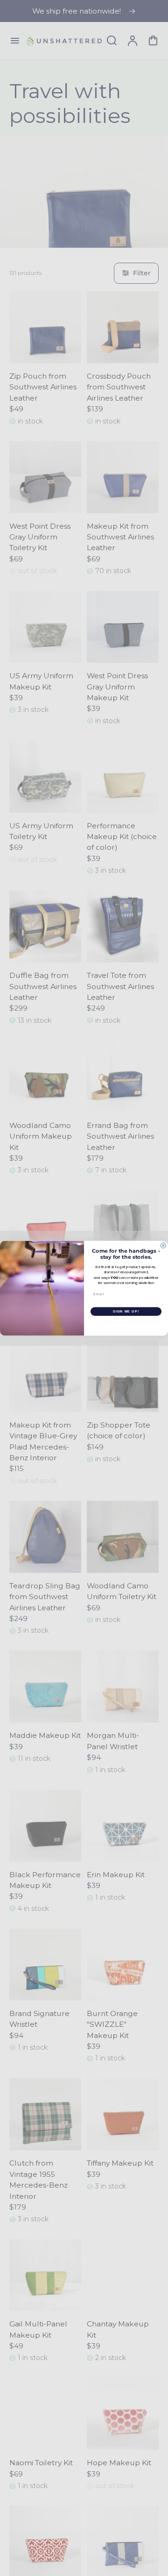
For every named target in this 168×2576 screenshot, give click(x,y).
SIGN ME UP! (126, 1311)
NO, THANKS (126, 1324)
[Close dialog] (163, 1245)
